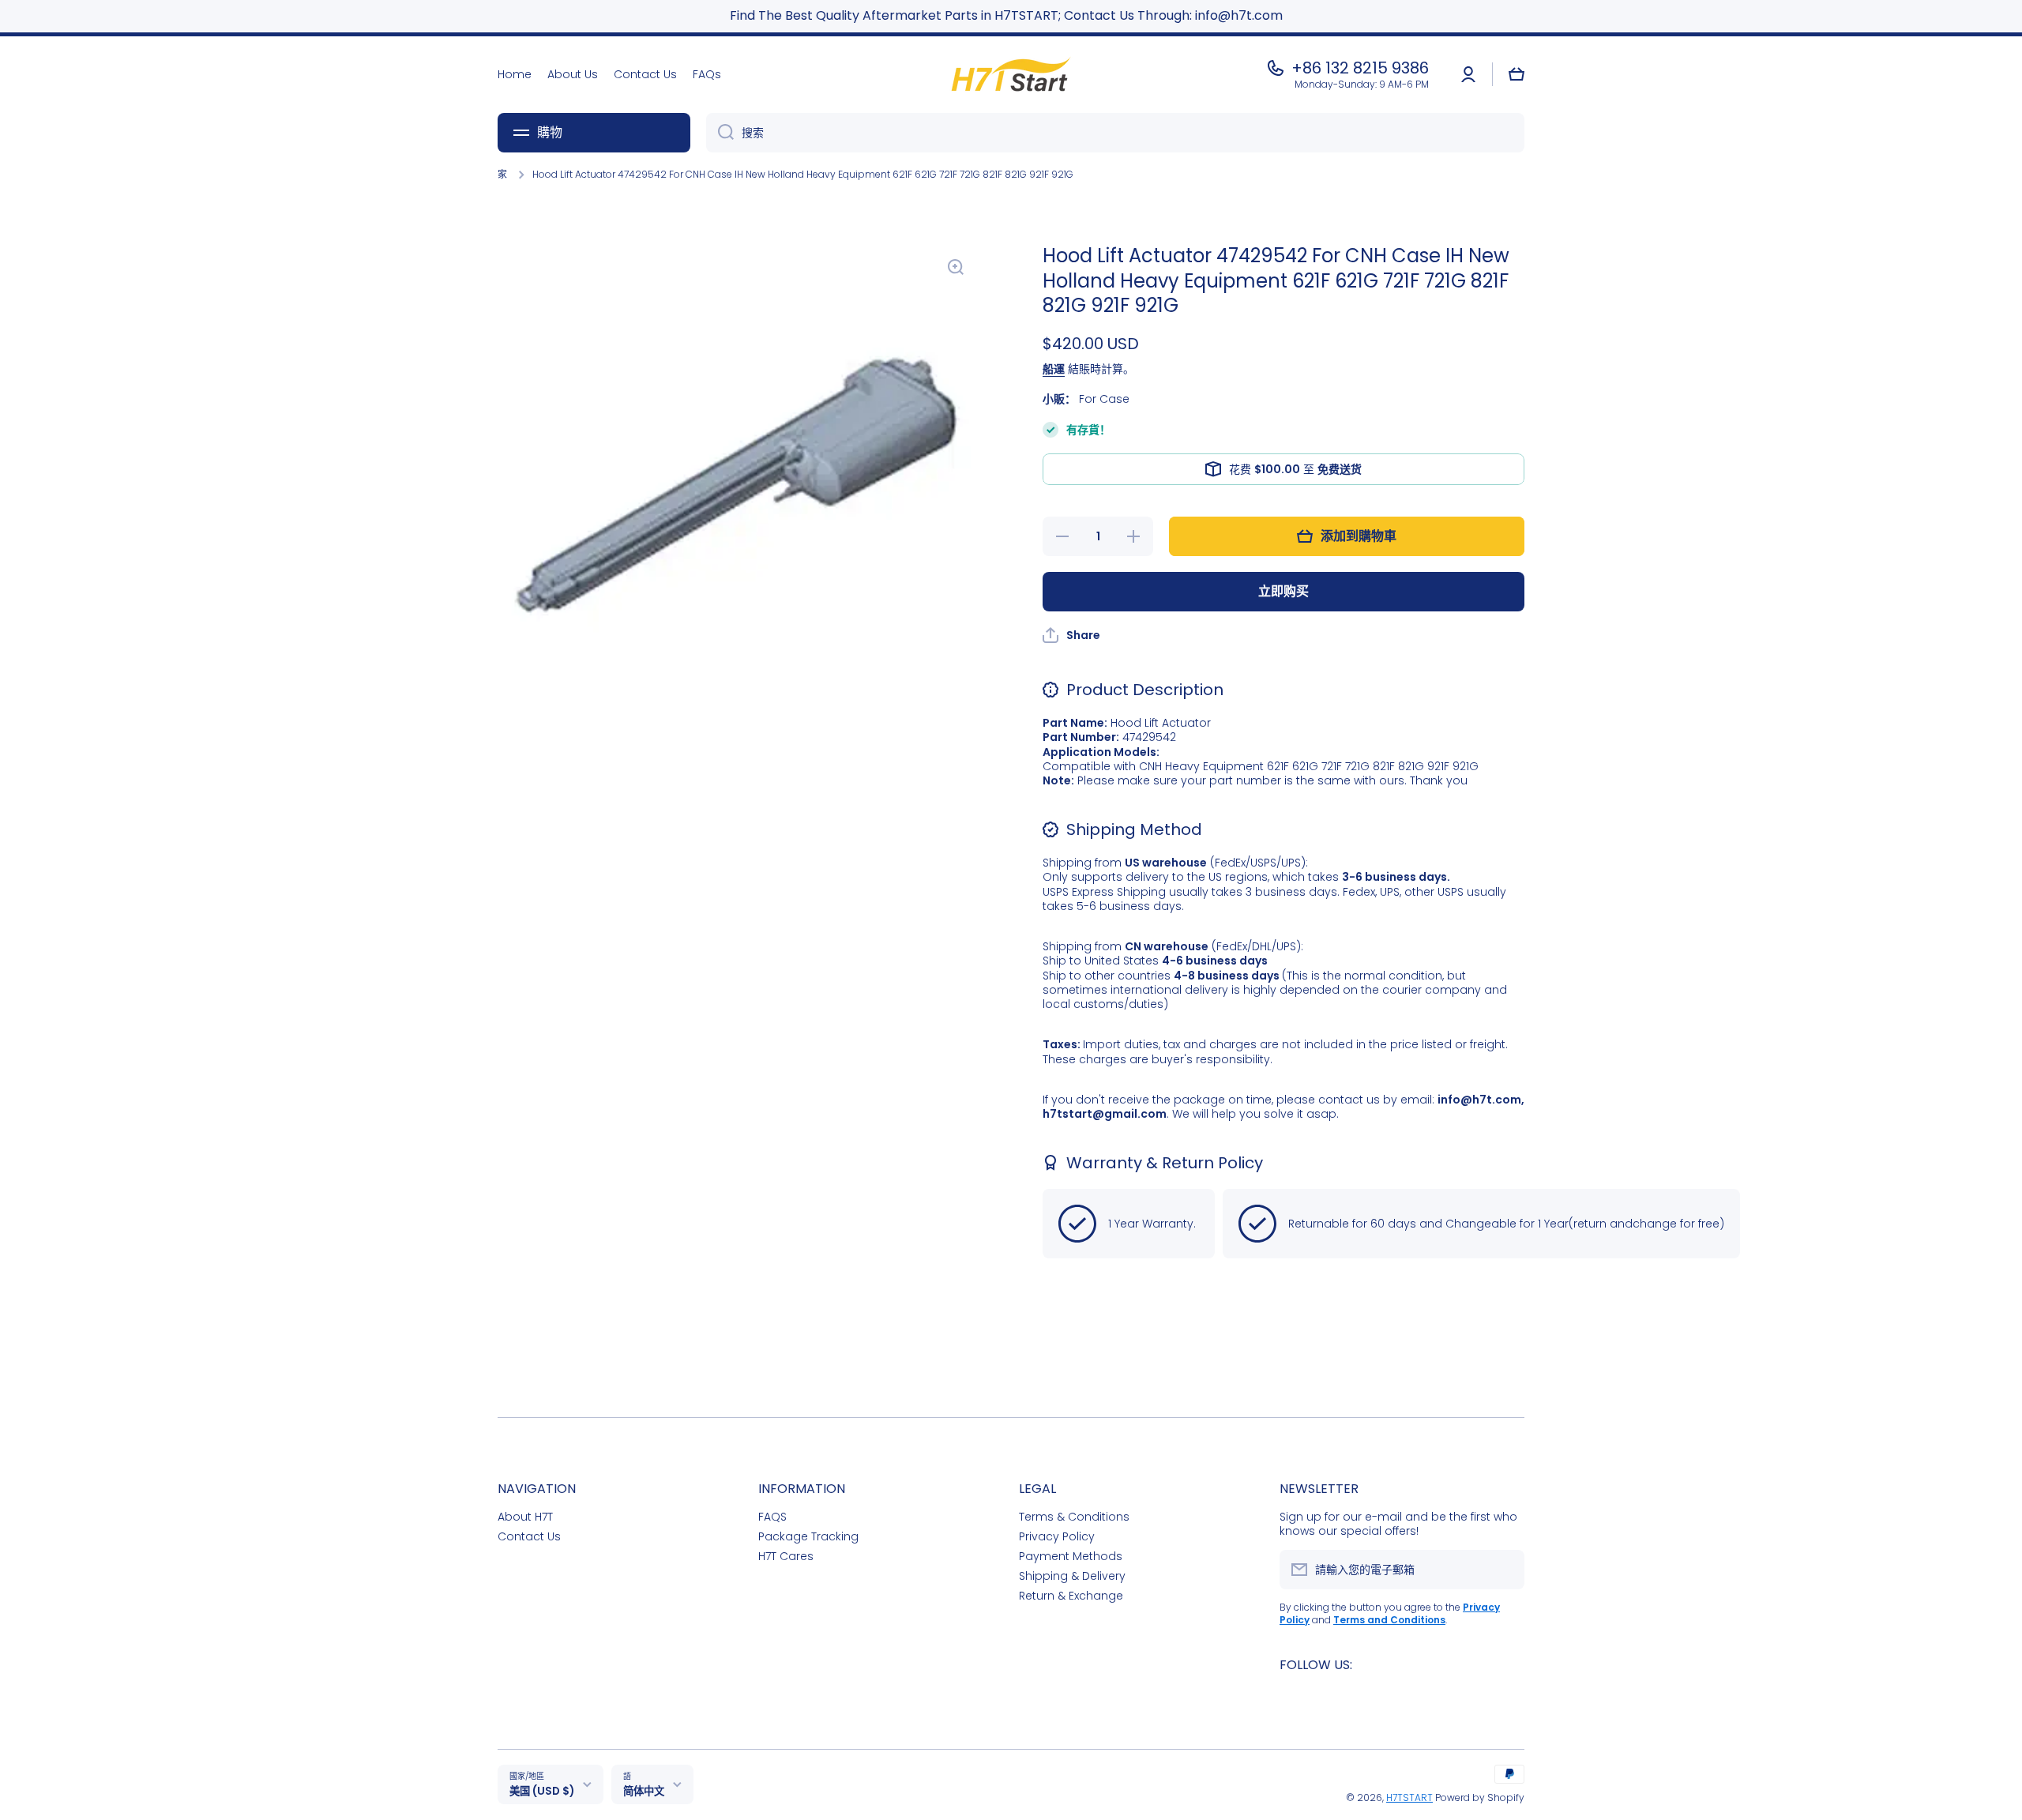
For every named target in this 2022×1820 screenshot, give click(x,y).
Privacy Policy (1057, 1536)
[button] (1516, 74)
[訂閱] (1505, 1570)
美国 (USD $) (542, 1791)
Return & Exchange (1071, 1595)
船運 (1054, 369)
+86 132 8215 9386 (1360, 68)
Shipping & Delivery (1072, 1576)
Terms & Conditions (1074, 1516)
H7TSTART (1409, 1797)
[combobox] (1115, 133)
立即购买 (1283, 591)
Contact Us (529, 1536)
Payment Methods (1071, 1556)
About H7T (525, 1516)
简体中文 (644, 1791)
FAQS (772, 1516)
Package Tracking (808, 1536)
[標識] (1011, 75)
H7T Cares (786, 1556)
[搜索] (720, 133)
